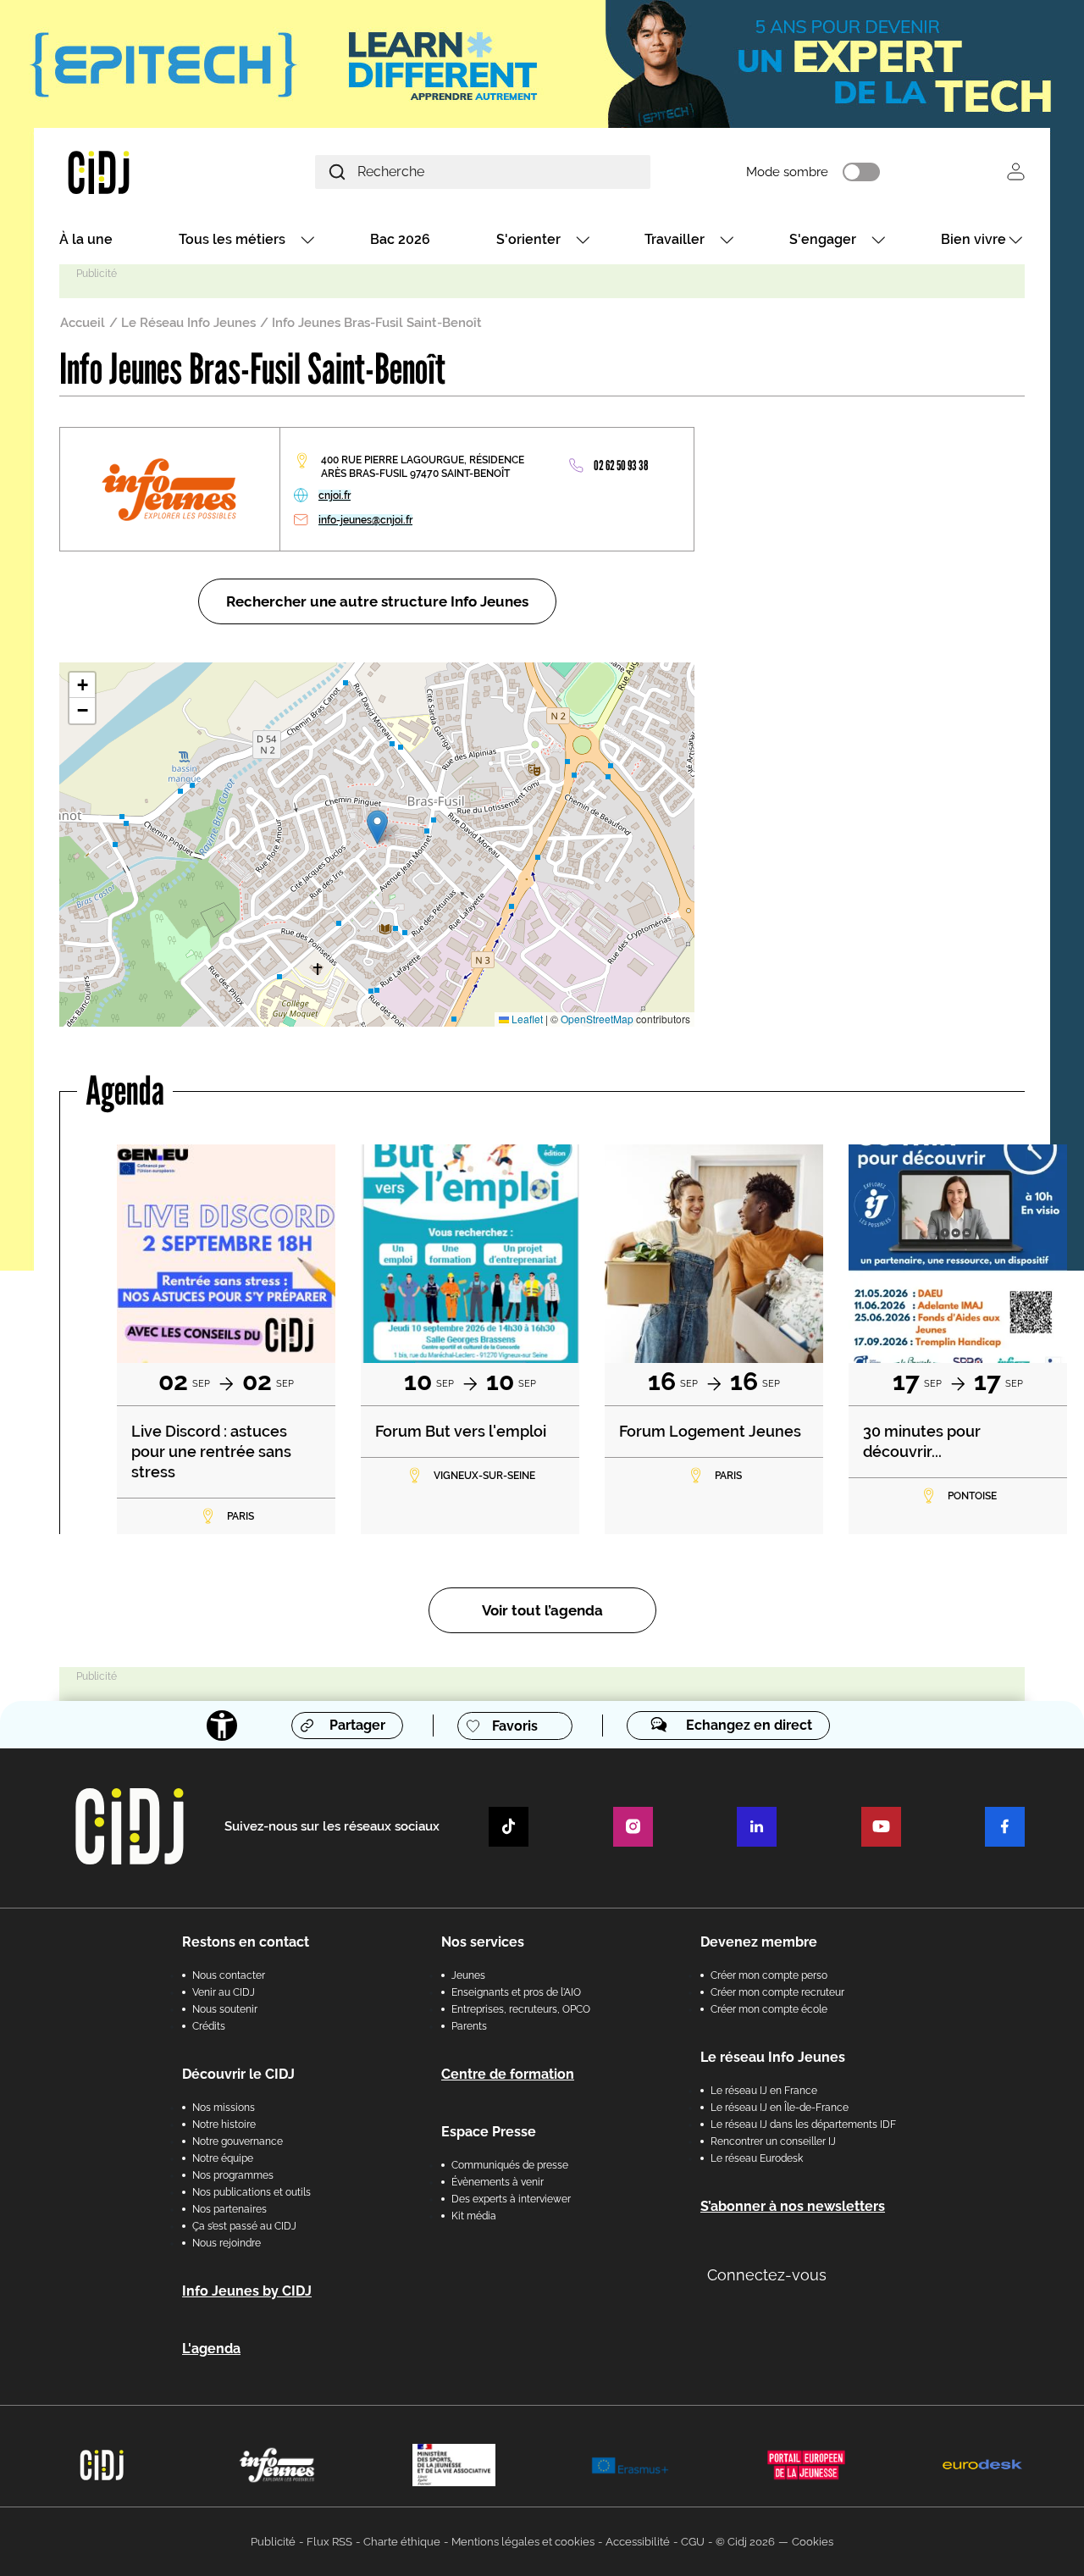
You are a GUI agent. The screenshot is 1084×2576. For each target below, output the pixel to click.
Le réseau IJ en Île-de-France (780, 2108)
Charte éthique (402, 2542)
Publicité (273, 2542)
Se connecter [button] (1016, 172)
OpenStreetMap (597, 1019)
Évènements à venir (498, 2182)
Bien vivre (973, 239)
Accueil (83, 323)
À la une (86, 239)
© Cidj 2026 (745, 2542)
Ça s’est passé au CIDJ (244, 2226)
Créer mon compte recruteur (777, 1992)
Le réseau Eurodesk (757, 2158)
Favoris (515, 1726)
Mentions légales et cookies (523, 2542)
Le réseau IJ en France (764, 2091)
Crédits (209, 2026)
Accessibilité (638, 2542)
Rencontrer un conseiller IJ (773, 2141)
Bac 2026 (400, 239)
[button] (377, 827)
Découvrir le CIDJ (238, 2074)
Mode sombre (787, 172)
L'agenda (211, 2349)
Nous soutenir (225, 2009)
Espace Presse (489, 2132)
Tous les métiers (232, 239)
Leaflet (526, 1019)
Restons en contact (246, 1942)
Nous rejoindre (227, 2243)
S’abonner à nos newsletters (793, 2206)
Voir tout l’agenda (542, 1610)
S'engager (823, 239)
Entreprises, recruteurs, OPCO (521, 2009)
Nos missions (224, 2108)
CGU (693, 2542)
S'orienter (528, 239)
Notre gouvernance (238, 2141)
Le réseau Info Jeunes (773, 2057)
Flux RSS (329, 2542)
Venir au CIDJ (224, 1992)
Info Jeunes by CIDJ (247, 2291)
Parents (469, 2026)
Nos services (483, 1942)
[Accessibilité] (222, 1726)
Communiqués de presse (510, 2165)
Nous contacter (229, 1975)
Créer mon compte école (769, 2009)
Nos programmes (233, 2175)
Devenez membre (759, 1942)
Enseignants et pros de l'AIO (516, 1992)
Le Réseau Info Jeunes (188, 323)
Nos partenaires (230, 2209)
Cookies (813, 2542)
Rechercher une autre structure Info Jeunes (377, 601)
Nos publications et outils (252, 2192)
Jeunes (468, 1975)
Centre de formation (508, 2074)
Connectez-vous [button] (767, 2275)
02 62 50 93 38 (621, 465)
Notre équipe (223, 2158)
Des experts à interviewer (511, 2199)
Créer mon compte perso (769, 1975)
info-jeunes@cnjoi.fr (365, 520)
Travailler (675, 239)
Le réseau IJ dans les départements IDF (803, 2125)
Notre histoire (224, 2125)
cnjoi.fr (335, 496)
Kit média (474, 2216)
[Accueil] (139, 172)
